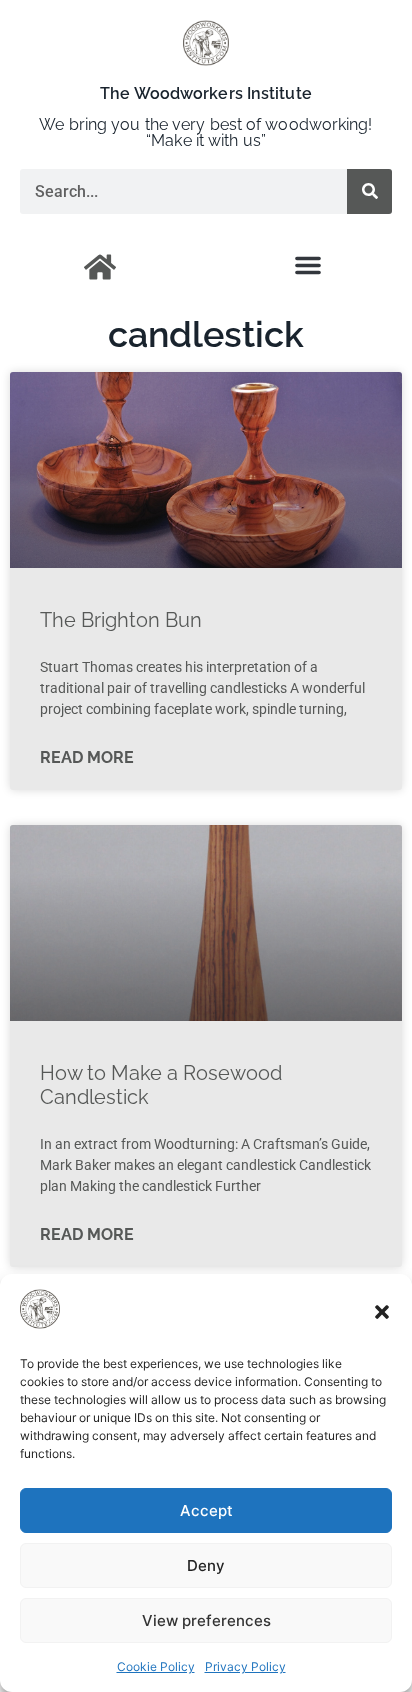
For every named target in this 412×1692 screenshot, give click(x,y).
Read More (87, 757)
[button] (382, 1312)
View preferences (206, 1620)
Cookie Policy (156, 1666)
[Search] (369, 191)
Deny (206, 1565)
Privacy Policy (245, 1666)
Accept (206, 1510)
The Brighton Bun (121, 620)
